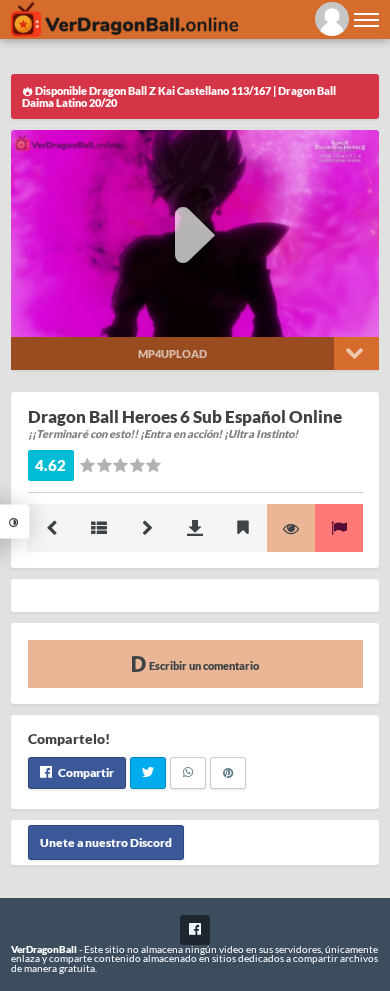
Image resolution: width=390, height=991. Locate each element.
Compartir (85, 772)
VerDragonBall (44, 949)
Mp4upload (172, 353)
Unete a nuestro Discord (106, 842)
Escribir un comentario (203, 665)
